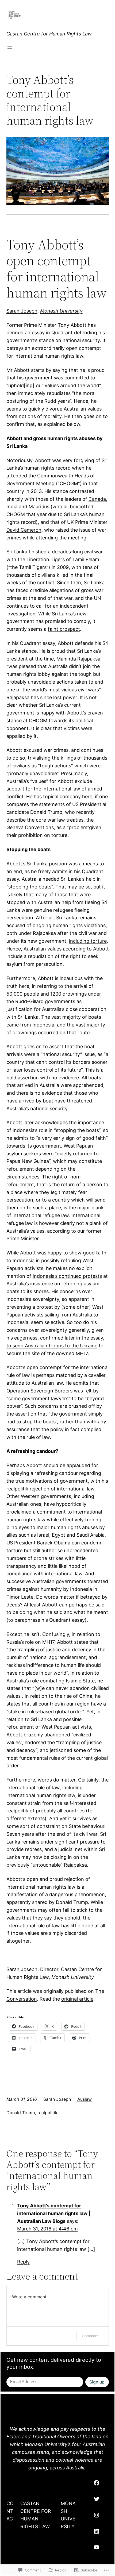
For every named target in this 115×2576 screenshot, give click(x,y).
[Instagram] (97, 2515)
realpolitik (47, 2113)
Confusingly (56, 1634)
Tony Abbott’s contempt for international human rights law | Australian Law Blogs (54, 2213)
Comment (90, 2336)
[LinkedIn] (97, 2531)
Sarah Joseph (22, 311)
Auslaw (85, 2099)
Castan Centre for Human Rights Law (49, 34)
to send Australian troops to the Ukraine (52, 1346)
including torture (88, 941)
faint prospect (64, 629)
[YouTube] (97, 2547)
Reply (23, 2262)
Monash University (61, 311)
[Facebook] (97, 2483)
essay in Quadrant (52, 333)
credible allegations (52, 590)
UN (97, 598)
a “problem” (76, 827)
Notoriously (19, 460)
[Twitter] (97, 2499)
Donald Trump (21, 2113)
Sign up (97, 2382)
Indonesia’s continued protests (67, 1276)
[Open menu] (10, 47)
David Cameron (24, 530)
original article (77, 1999)
